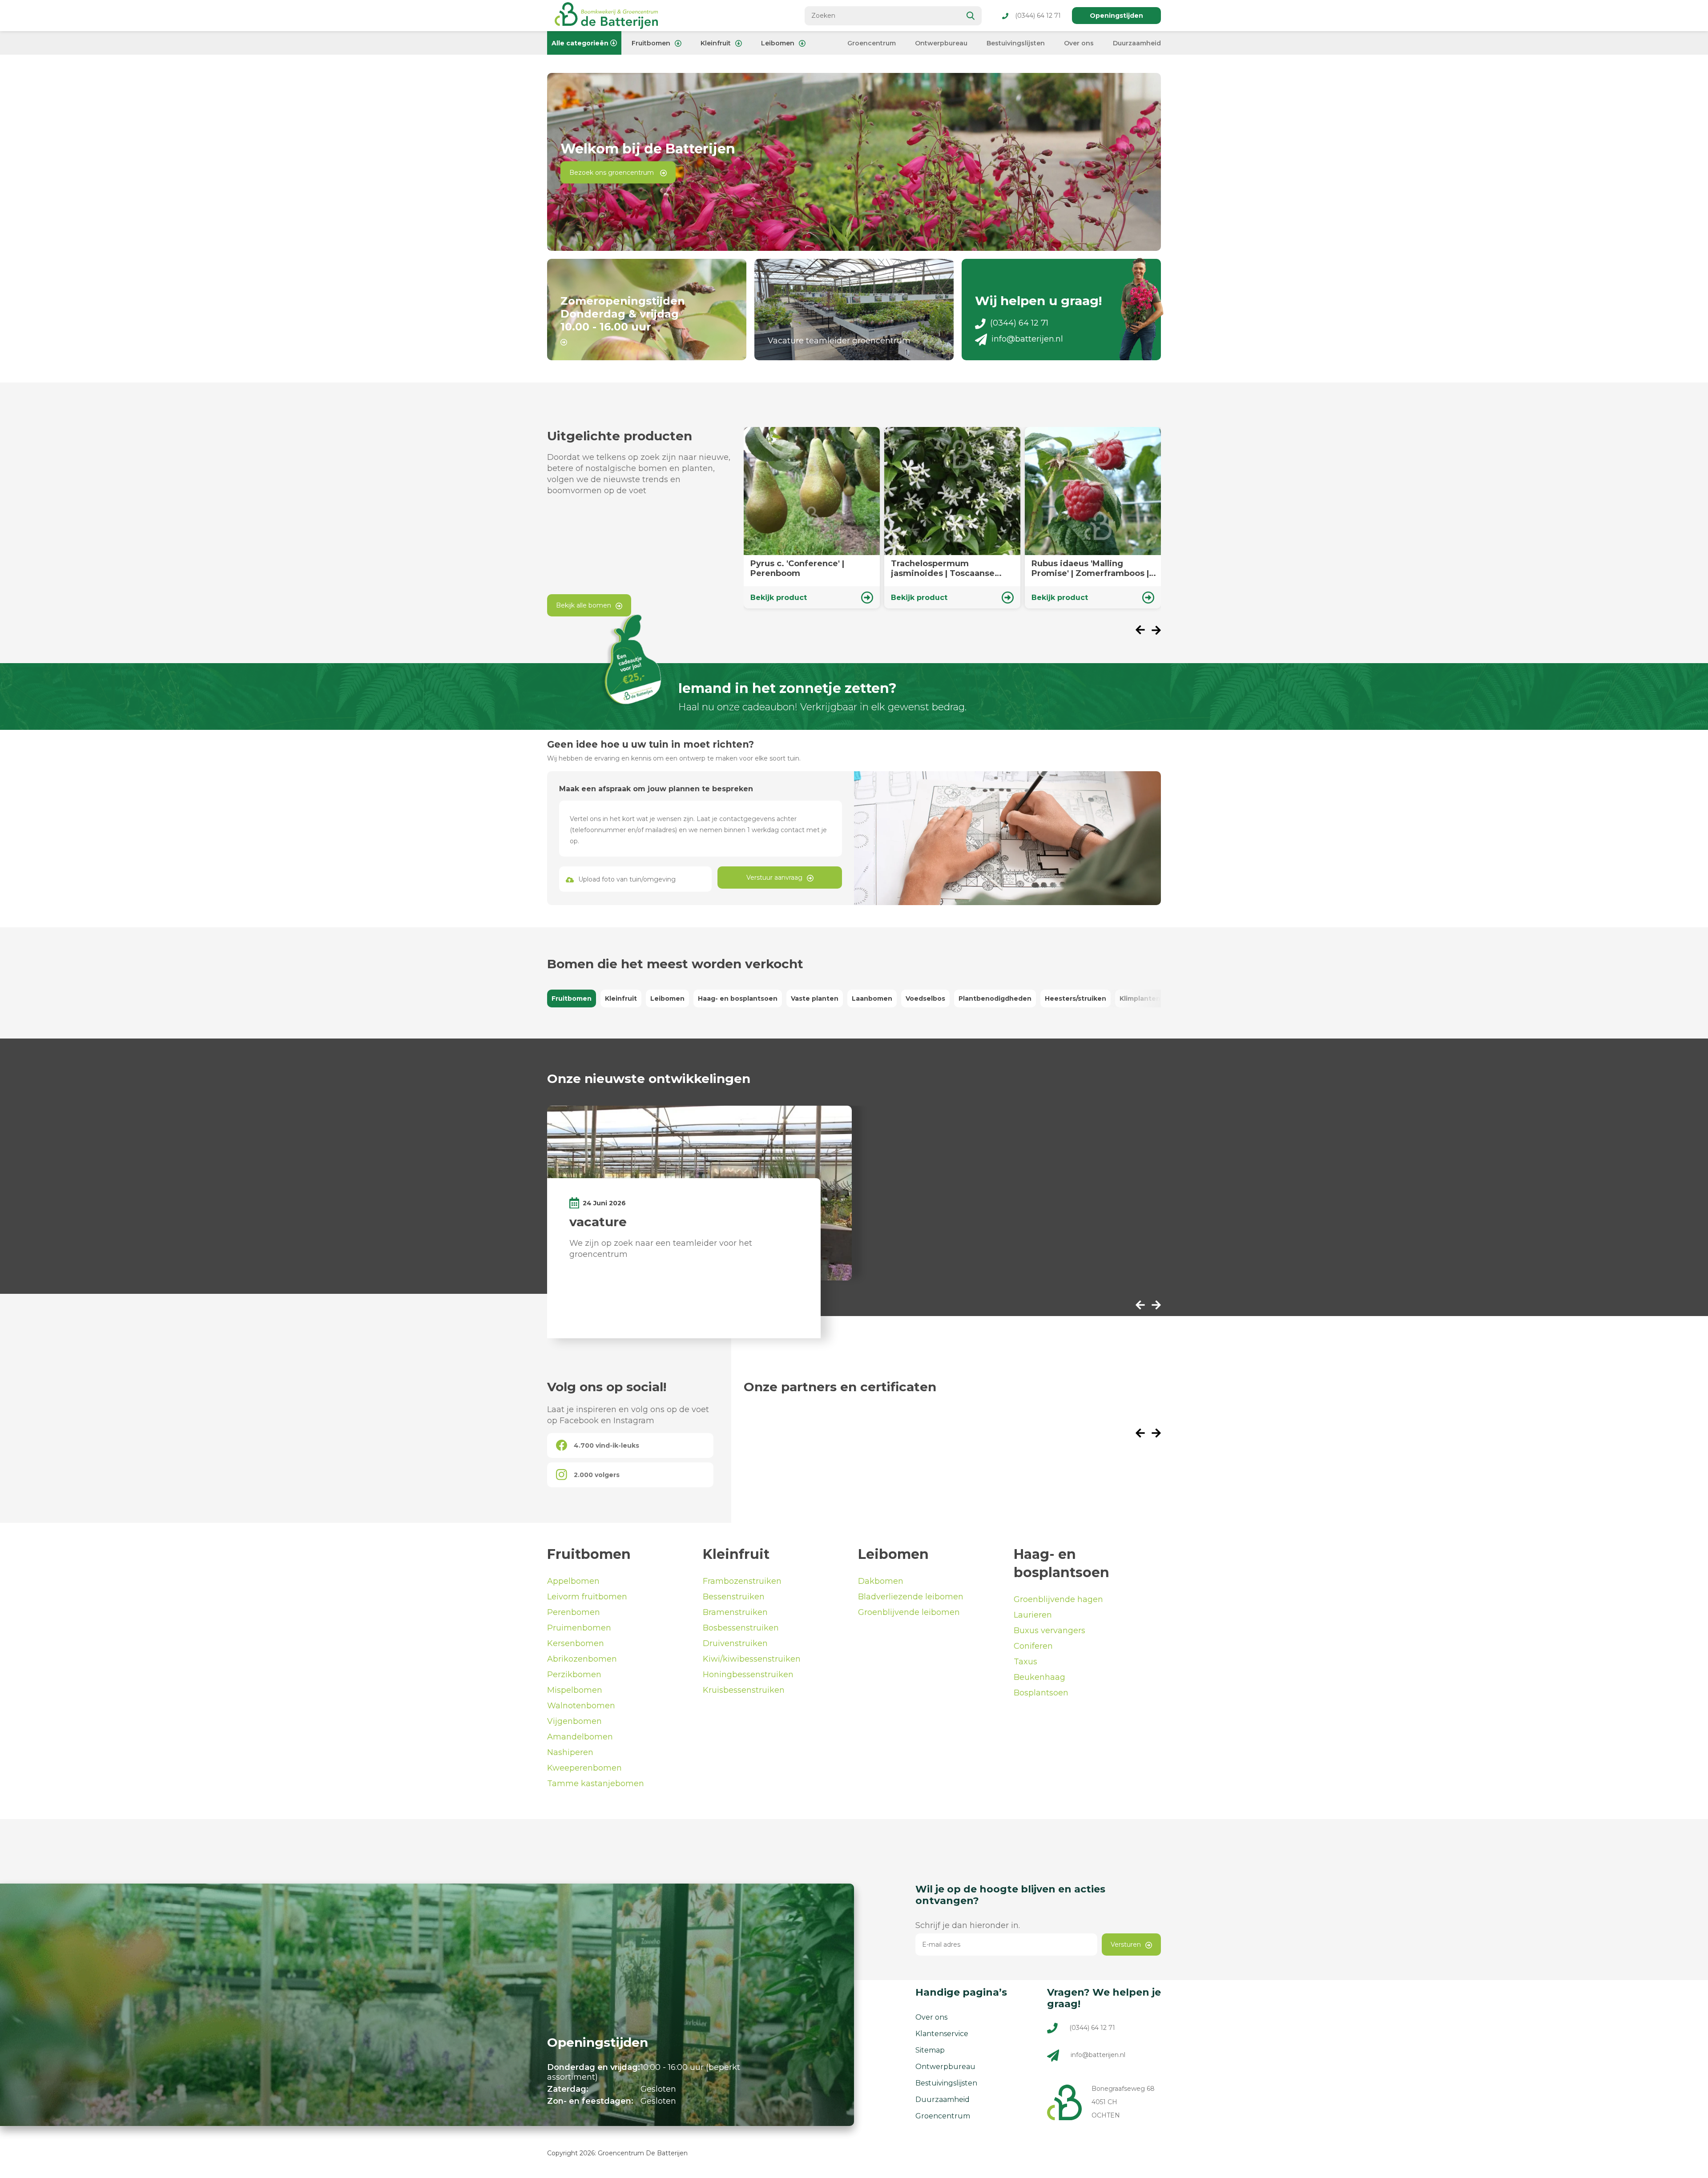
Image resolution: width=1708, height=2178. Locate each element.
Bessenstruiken (734, 1597)
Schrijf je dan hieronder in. (968, 1925)
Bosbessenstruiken (741, 1628)
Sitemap (930, 2050)
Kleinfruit (716, 43)
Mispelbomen (575, 1690)
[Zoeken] (971, 16)
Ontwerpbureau (941, 43)
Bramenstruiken (735, 1612)
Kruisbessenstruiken (744, 1690)
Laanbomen (872, 998)
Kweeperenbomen (584, 1768)
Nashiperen (570, 1752)
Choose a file (636, 879)
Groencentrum (872, 43)
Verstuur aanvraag (774, 878)
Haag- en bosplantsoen (738, 998)
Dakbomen (881, 1581)
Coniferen (1033, 1646)
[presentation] (1144, 631)
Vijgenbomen (574, 1721)
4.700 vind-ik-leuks (606, 1445)
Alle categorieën (580, 43)
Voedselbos (925, 998)
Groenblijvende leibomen (909, 1612)
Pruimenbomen (579, 1628)
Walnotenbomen (581, 1706)
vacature (598, 1222)
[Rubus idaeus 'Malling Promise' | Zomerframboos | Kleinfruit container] (1093, 518)
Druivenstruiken (735, 1643)
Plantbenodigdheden (995, 998)
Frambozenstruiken (742, 1581)
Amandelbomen (580, 1737)
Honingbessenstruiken (748, 1675)
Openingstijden (1116, 16)
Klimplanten (1140, 998)
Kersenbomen (576, 1643)
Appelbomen (573, 1581)
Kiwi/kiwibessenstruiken (752, 1659)
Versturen (1126, 1944)
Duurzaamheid (1137, 43)
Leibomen (778, 43)
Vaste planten (815, 998)
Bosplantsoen (1041, 1693)
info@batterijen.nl (1027, 339)
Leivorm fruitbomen (587, 1597)
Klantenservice (942, 2034)
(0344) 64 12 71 (1038, 16)
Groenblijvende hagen (1058, 1599)
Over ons (1079, 43)
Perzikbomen (574, 1675)
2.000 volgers (597, 1475)
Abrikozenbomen (582, 1659)
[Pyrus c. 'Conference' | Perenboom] (812, 518)
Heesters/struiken (1076, 998)
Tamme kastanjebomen (596, 1783)
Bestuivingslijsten (1016, 43)
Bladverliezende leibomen (911, 1597)
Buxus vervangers (1049, 1630)
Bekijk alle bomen (584, 605)
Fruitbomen (651, 43)
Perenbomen (574, 1612)
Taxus (1025, 1662)
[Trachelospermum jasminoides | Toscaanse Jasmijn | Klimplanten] (952, 518)
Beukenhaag (1039, 1677)
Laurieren (1033, 1615)
